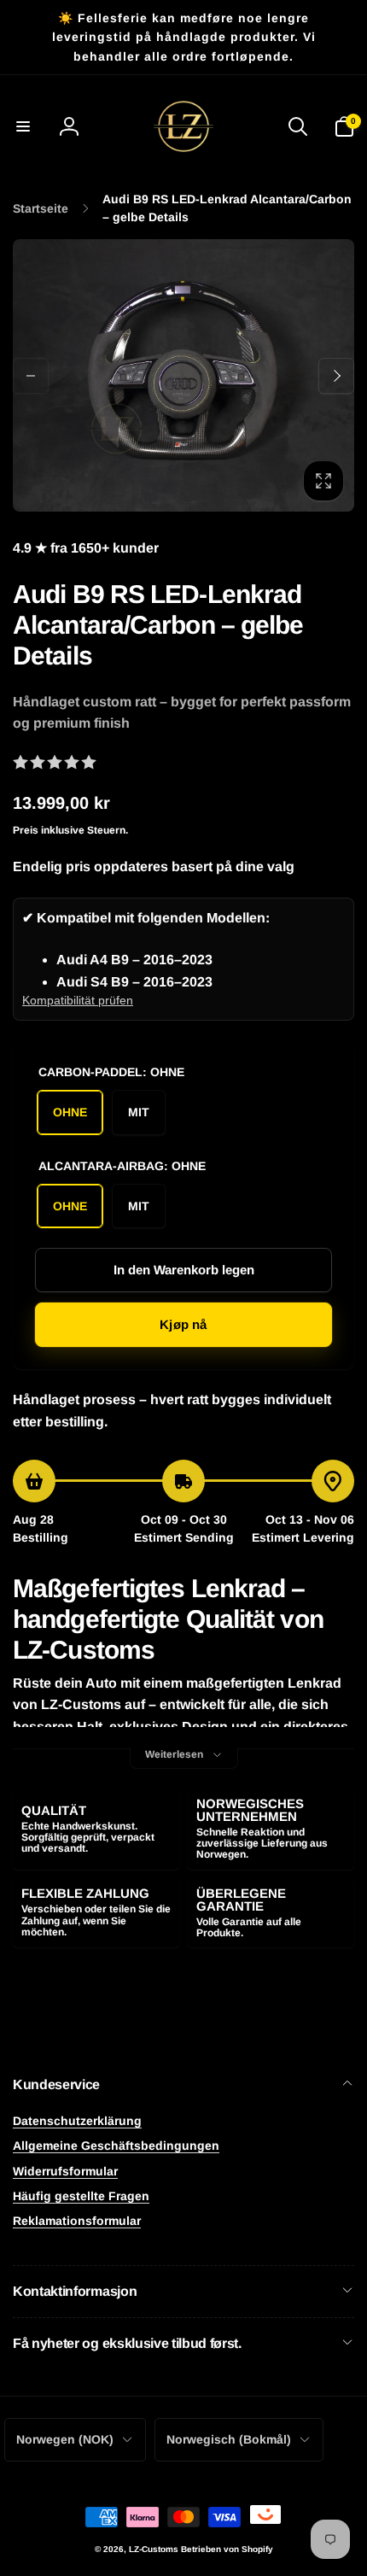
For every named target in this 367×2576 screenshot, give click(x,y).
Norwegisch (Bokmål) (229, 2439)
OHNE (70, 1112)
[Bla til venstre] (31, 376)
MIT (139, 1112)
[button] (23, 126)
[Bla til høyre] (336, 376)
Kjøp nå (183, 1324)
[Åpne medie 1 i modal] (183, 375)
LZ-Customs (154, 2549)
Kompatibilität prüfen (78, 1000)
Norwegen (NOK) (65, 2439)
